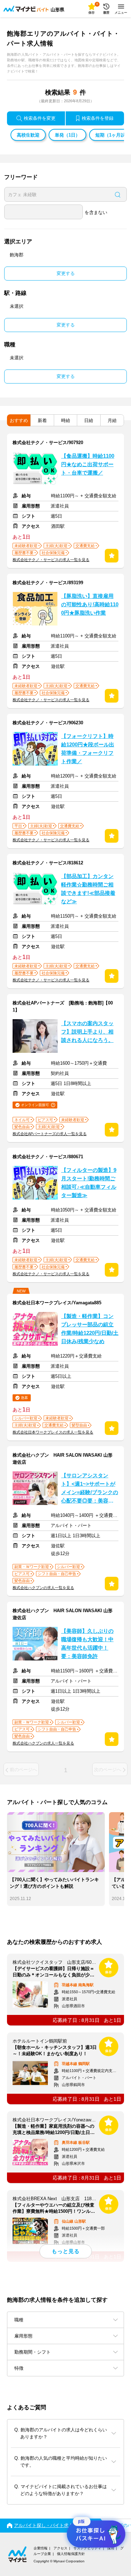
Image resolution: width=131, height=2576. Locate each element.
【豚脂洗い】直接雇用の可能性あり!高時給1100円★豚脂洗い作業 (90, 605)
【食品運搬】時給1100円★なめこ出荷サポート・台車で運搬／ (88, 464)
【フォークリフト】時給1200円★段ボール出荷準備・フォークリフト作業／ (88, 749)
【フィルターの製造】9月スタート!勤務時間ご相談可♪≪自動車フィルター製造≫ (89, 1183)
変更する (66, 273)
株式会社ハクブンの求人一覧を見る (43, 1588)
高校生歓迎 (28, 135)
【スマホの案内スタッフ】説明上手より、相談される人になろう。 (87, 1032)
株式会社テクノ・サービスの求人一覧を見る (51, 560)
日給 (89, 420)
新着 (42, 420)
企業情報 (41, 2548)
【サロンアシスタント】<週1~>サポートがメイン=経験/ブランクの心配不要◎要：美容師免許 (90, 1489)
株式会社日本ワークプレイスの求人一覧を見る (53, 1432)
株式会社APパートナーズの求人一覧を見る (50, 1134)
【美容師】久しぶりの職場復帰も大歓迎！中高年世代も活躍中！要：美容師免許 (87, 1644)
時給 (66, 420)
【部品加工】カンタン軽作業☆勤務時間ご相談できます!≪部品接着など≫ (88, 889)
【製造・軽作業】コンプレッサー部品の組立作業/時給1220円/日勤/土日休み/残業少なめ (90, 1329)
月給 (112, 420)
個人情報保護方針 (71, 2554)
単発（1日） (67, 135)
